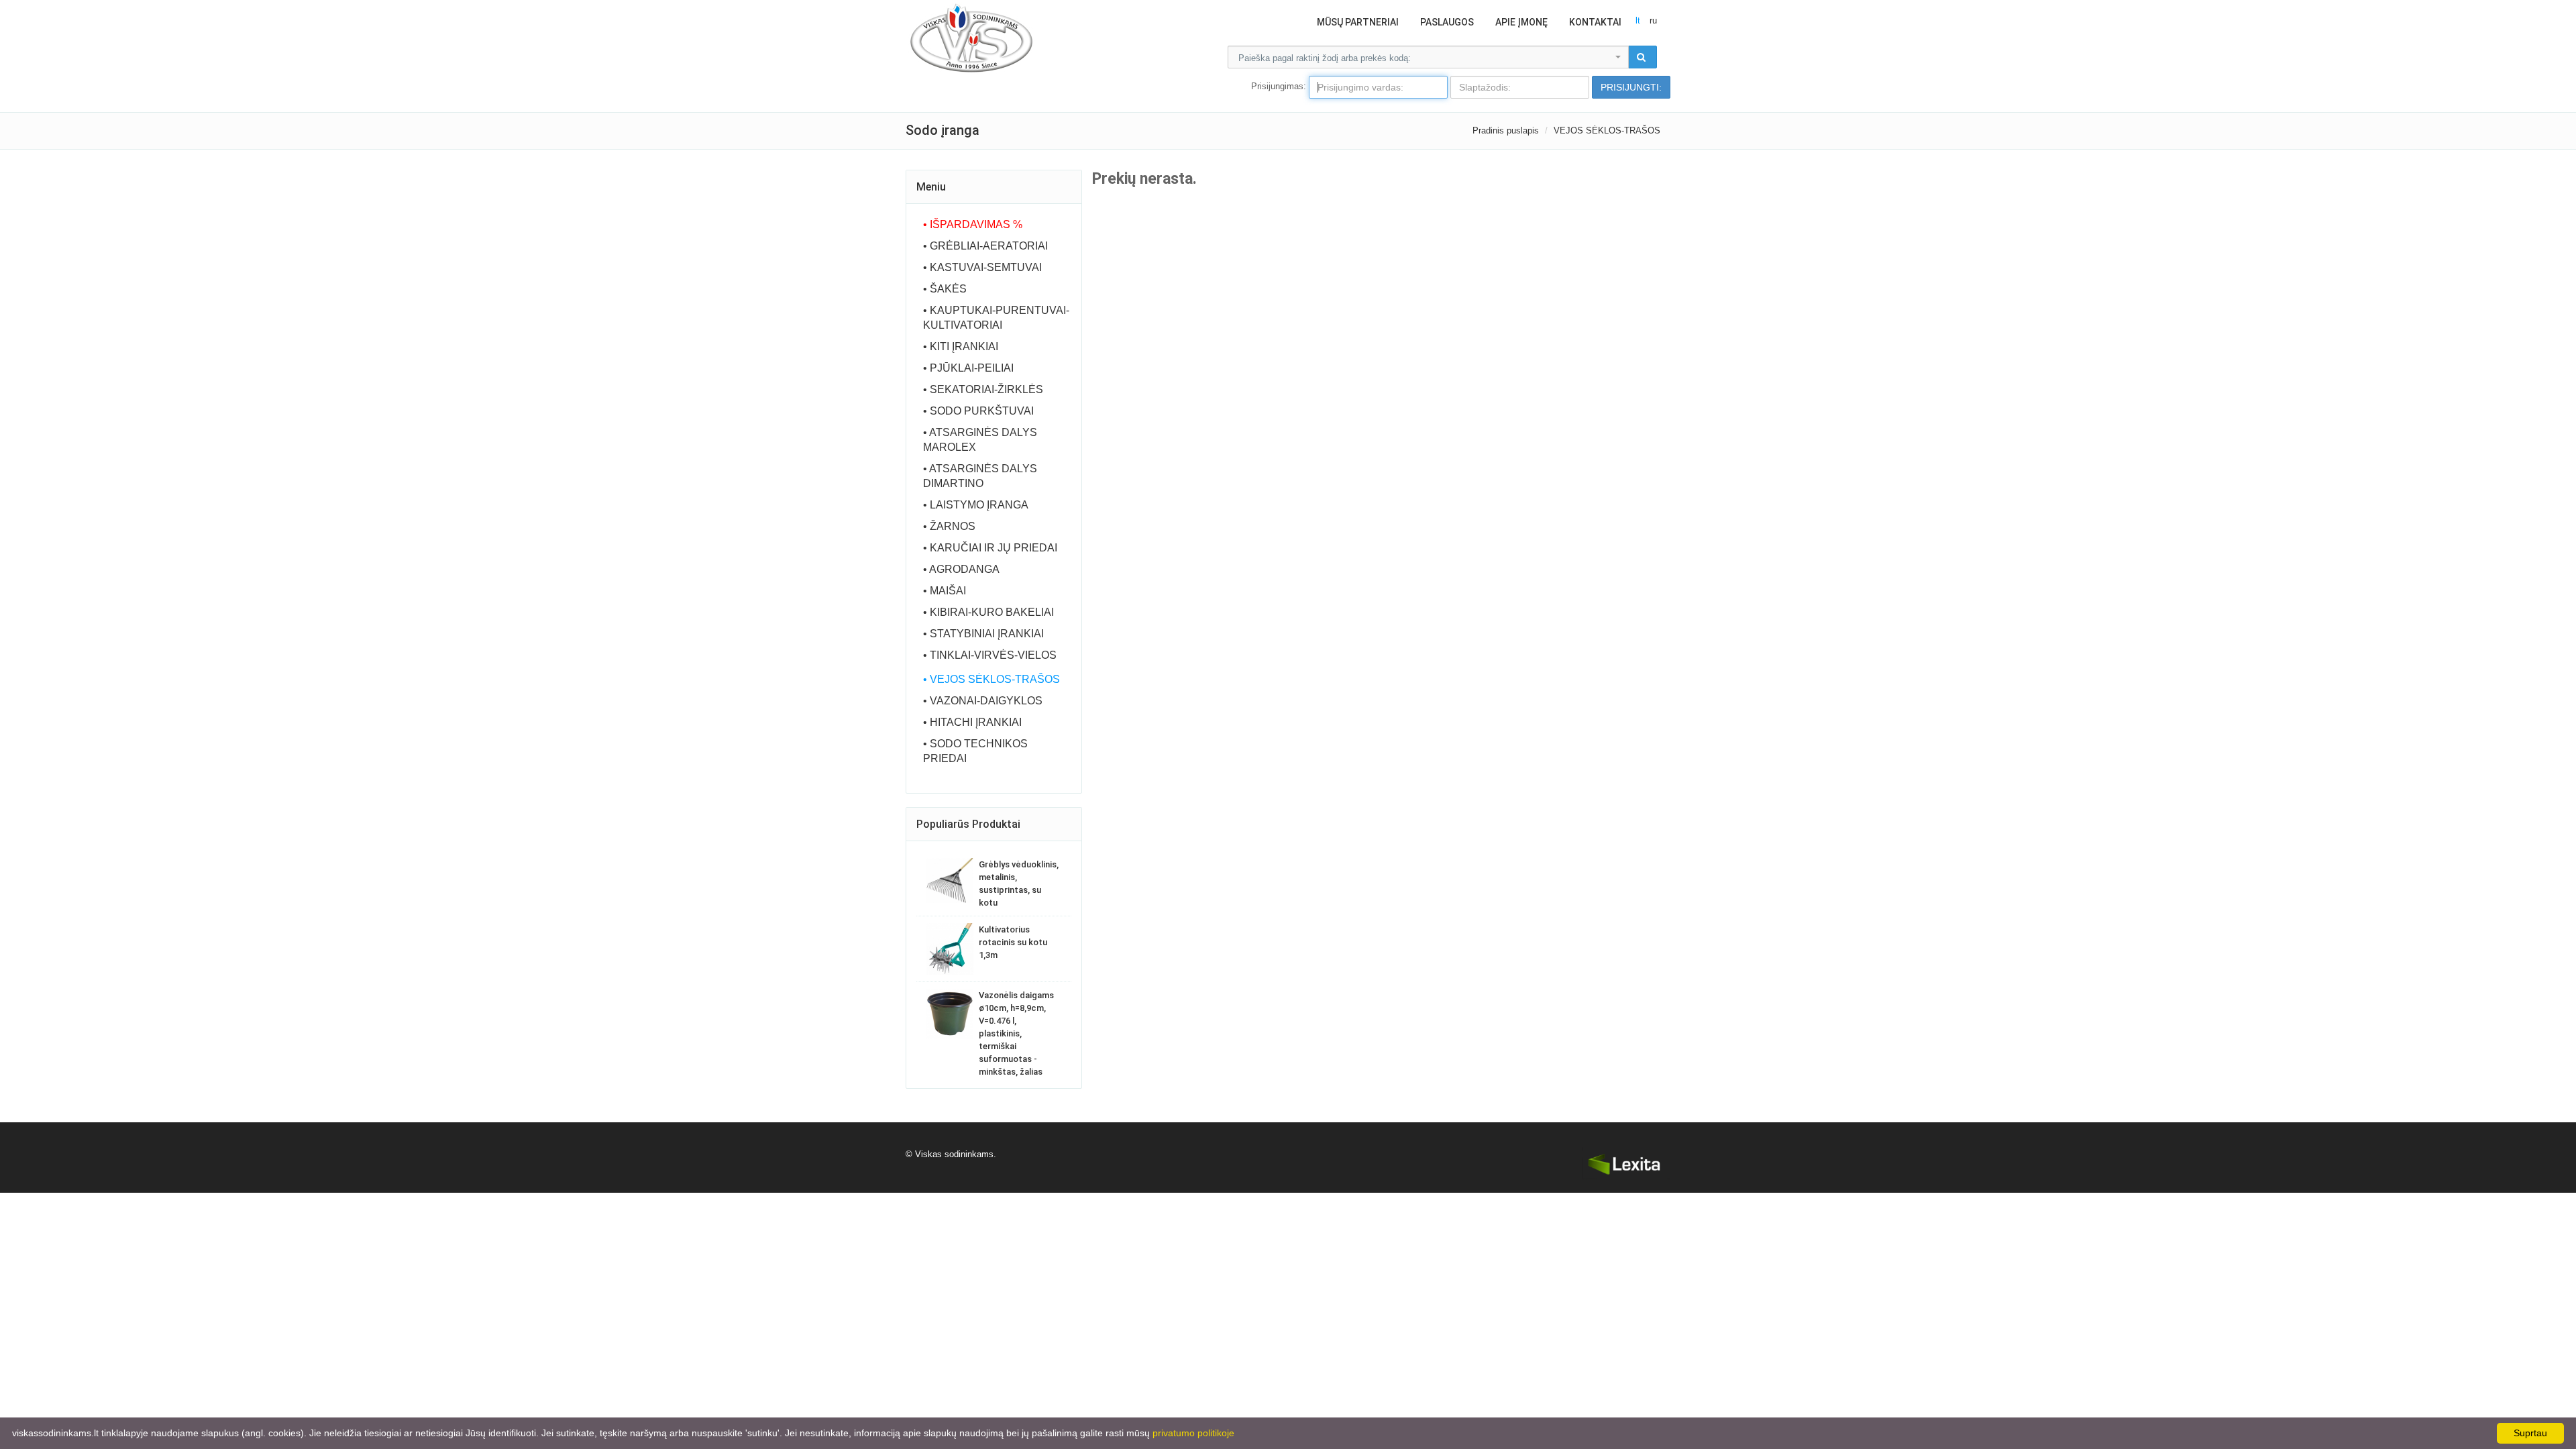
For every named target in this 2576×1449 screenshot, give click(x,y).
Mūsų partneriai (1358, 22)
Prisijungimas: (1279, 86)
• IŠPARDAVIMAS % (973, 224)
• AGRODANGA (961, 569)
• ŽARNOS (949, 526)
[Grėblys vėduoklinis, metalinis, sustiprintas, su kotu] (950, 880)
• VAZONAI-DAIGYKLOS (983, 701)
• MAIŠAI (945, 591)
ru (1653, 20)
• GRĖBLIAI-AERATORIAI (985, 246)
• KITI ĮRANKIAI (961, 346)
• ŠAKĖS (945, 289)
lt (1638, 20)
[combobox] (1428, 57)
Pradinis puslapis (1506, 130)
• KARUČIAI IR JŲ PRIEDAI (990, 548)
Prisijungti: (1631, 87)
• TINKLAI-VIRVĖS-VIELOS (990, 655)
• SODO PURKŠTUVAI (978, 411)
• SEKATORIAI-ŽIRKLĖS (983, 389)
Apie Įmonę (1521, 22)
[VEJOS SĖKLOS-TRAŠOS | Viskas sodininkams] (971, 37)
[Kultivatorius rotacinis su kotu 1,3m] (950, 949)
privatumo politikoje (1193, 1433)
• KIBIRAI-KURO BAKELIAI (988, 612)
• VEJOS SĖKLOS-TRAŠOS (991, 679)
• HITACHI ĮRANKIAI (972, 722)
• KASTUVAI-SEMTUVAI (982, 267)
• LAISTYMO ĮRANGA (976, 505)
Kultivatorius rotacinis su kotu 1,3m (1013, 942)
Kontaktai (1595, 22)
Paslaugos (1447, 22)
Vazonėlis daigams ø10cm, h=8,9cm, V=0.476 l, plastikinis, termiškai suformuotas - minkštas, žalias (1016, 1033)
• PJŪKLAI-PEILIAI (968, 368)
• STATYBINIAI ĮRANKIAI (983, 634)
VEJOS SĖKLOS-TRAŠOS (1607, 130)
